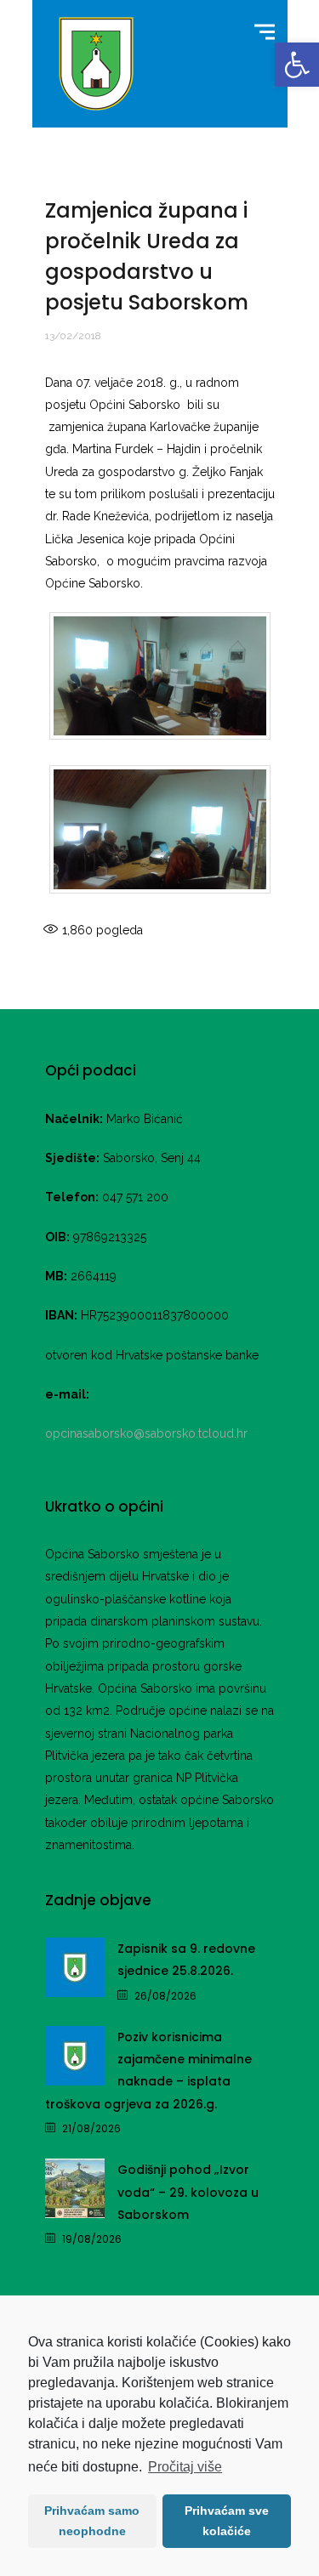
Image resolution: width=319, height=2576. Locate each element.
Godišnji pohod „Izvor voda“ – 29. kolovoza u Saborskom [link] (188, 2192)
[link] (297, 65)
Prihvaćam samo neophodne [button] (92, 2521)
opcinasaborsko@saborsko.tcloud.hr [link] (146, 1433)
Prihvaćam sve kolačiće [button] (227, 2521)
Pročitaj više (185, 2467)
